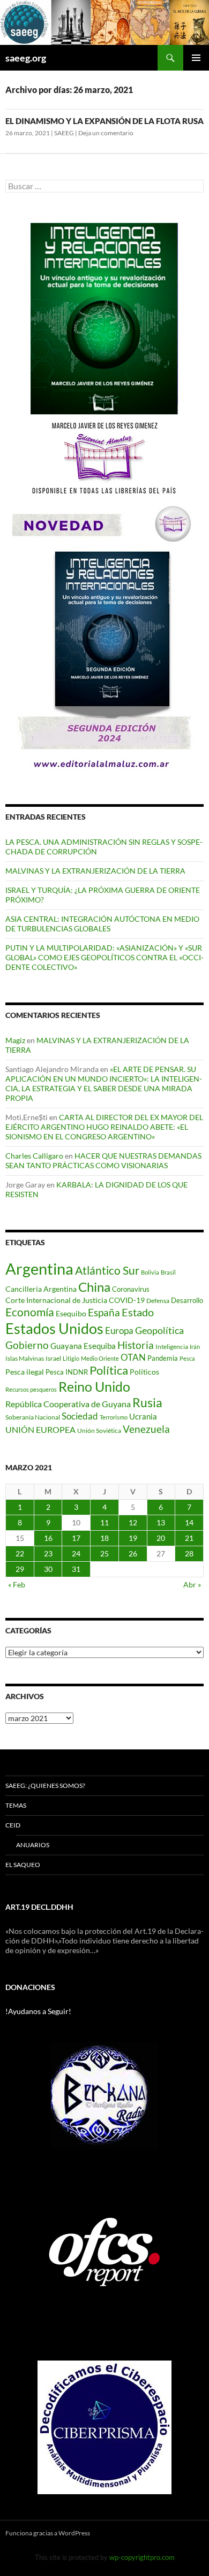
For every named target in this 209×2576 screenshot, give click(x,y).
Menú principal (196, 58)
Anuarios (33, 1845)
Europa (119, 1331)
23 (48, 1553)
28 (189, 1553)
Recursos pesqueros (31, 1389)
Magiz (15, 1040)
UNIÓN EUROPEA (40, 1430)
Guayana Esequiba (83, 1346)
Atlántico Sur (107, 1270)
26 (133, 1553)
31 (76, 1569)
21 (189, 1538)
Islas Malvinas (25, 1358)
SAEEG (64, 133)
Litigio (71, 1358)
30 (48, 1569)
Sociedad (80, 1416)
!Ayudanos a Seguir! (38, 2011)
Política (109, 1370)
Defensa (158, 1301)
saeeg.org (26, 58)
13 (161, 1522)
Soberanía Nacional (33, 1417)
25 (104, 1553)
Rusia (147, 1402)
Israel (53, 1358)
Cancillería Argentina (41, 1289)
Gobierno (27, 1345)
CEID (13, 1825)
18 (104, 1538)
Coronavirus (131, 1289)
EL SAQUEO (23, 1865)
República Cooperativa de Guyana (68, 1404)
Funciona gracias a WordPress (48, 2533)
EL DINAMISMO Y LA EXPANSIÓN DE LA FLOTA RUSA (104, 121)
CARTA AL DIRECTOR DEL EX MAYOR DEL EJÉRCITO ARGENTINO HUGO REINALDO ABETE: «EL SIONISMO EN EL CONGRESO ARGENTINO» (104, 1127)
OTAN (133, 1357)
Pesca (187, 1358)
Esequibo (71, 1314)
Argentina (39, 1268)
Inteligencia (172, 1347)
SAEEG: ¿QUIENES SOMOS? (45, 1786)
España (104, 1312)
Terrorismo (114, 1417)
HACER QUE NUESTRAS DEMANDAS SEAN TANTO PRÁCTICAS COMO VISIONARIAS (103, 1160)
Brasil (168, 1272)
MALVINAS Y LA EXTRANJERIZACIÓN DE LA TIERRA (95, 871)
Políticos (144, 1372)
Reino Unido (94, 1387)
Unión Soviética (99, 1430)
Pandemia (163, 1358)
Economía (30, 1312)
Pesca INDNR (67, 1372)
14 (189, 1522)
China (94, 1287)
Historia (136, 1345)
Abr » (192, 1584)
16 (48, 1538)
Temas (16, 1805)
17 (76, 1538)
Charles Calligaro (34, 1156)
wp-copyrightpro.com (142, 2557)
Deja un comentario (106, 133)
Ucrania (143, 1416)
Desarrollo (187, 1300)
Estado (138, 1312)
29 (20, 1569)
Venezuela (146, 1429)
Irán (195, 1347)
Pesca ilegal (25, 1372)
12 (133, 1522)
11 (104, 1522)
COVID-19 (127, 1300)
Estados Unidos (54, 1328)
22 (20, 1553)
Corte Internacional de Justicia (56, 1300)
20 (161, 1538)
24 (76, 1553)
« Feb (17, 1584)
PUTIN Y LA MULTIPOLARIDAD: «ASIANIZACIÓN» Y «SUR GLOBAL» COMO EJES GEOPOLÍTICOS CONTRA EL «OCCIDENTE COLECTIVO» (104, 957)
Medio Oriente (100, 1358)
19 (133, 1538)
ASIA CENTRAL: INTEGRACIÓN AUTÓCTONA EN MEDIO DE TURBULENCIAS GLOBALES (102, 924)
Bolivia (150, 1272)
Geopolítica (159, 1330)
